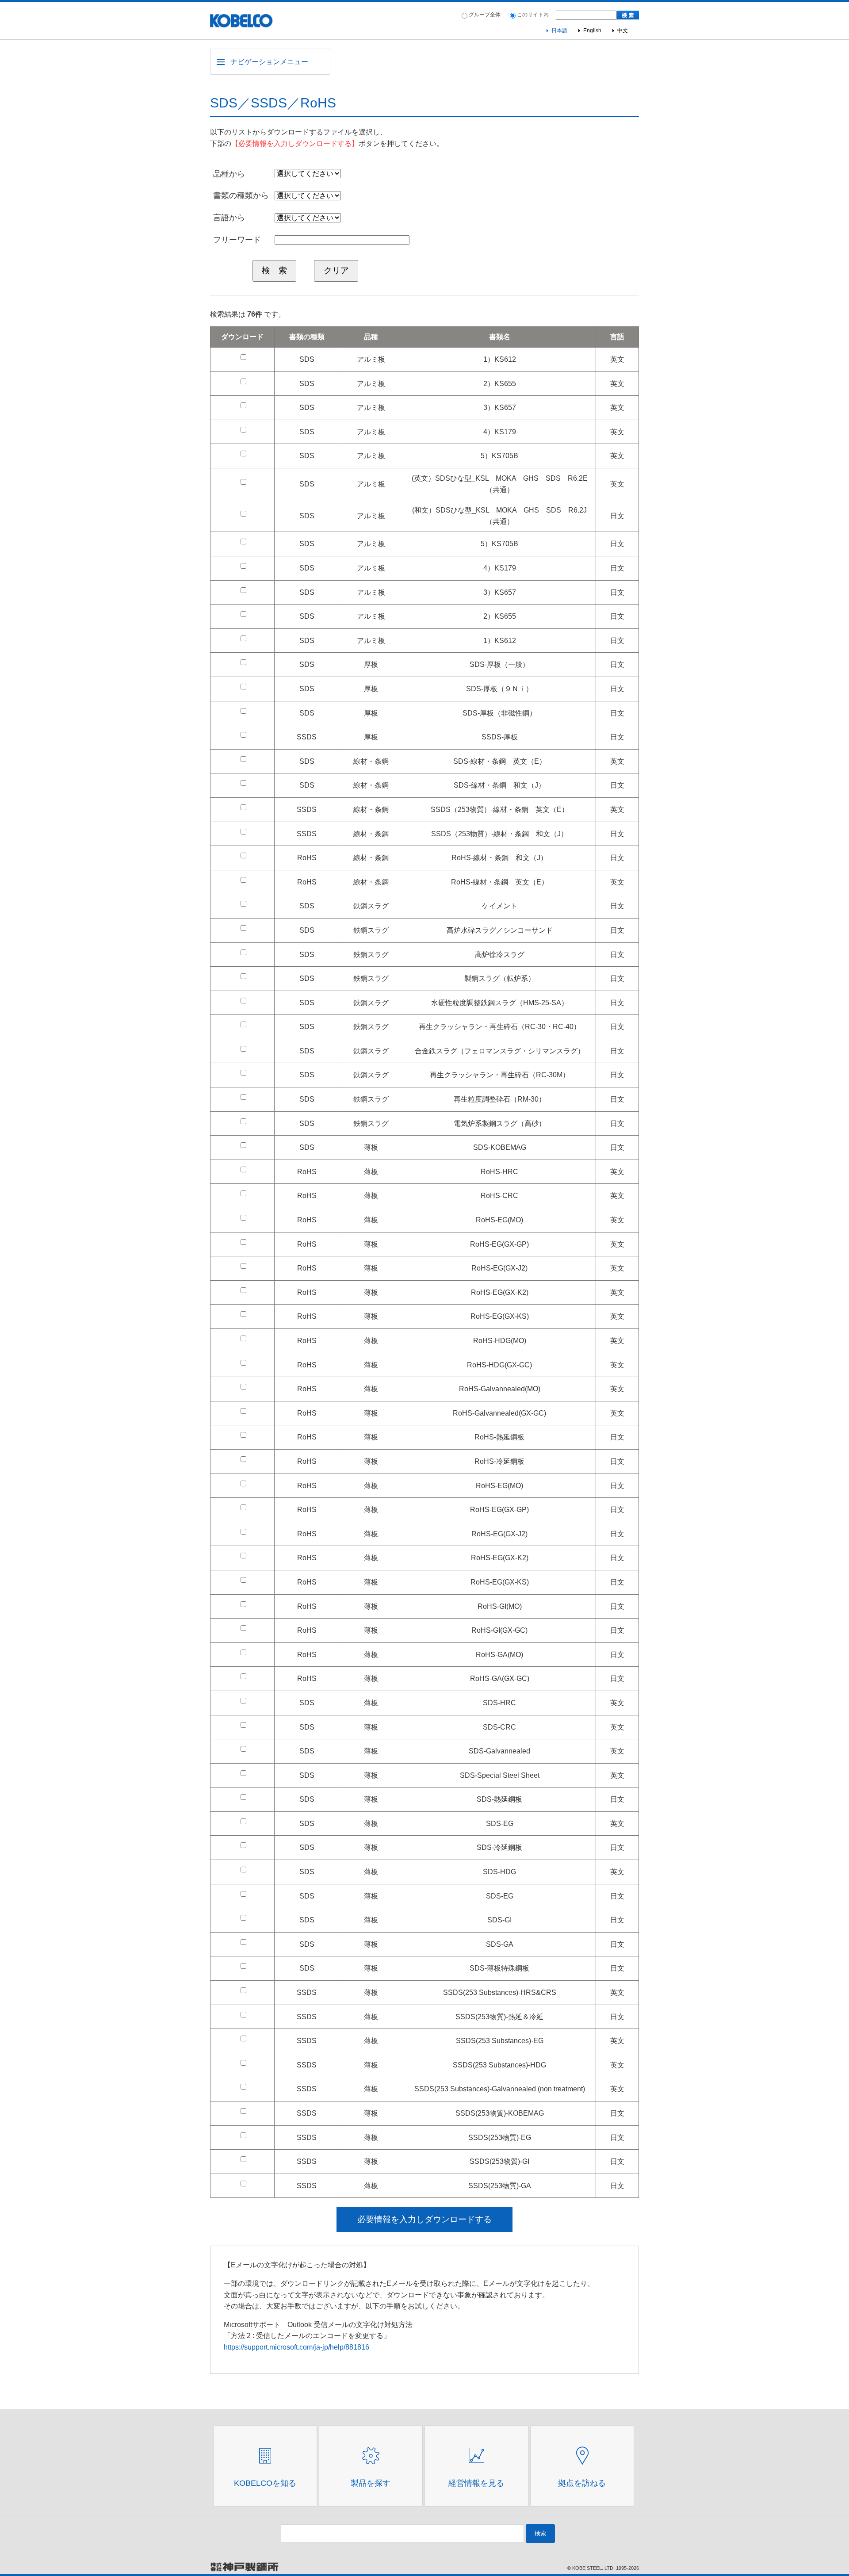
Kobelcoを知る (265, 2483)
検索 (540, 2533)
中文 (623, 31)
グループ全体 (485, 15)
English (592, 31)
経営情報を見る (476, 2483)
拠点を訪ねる (582, 2483)
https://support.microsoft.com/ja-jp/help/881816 (296, 2347)
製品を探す (371, 2483)
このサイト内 (533, 15)
